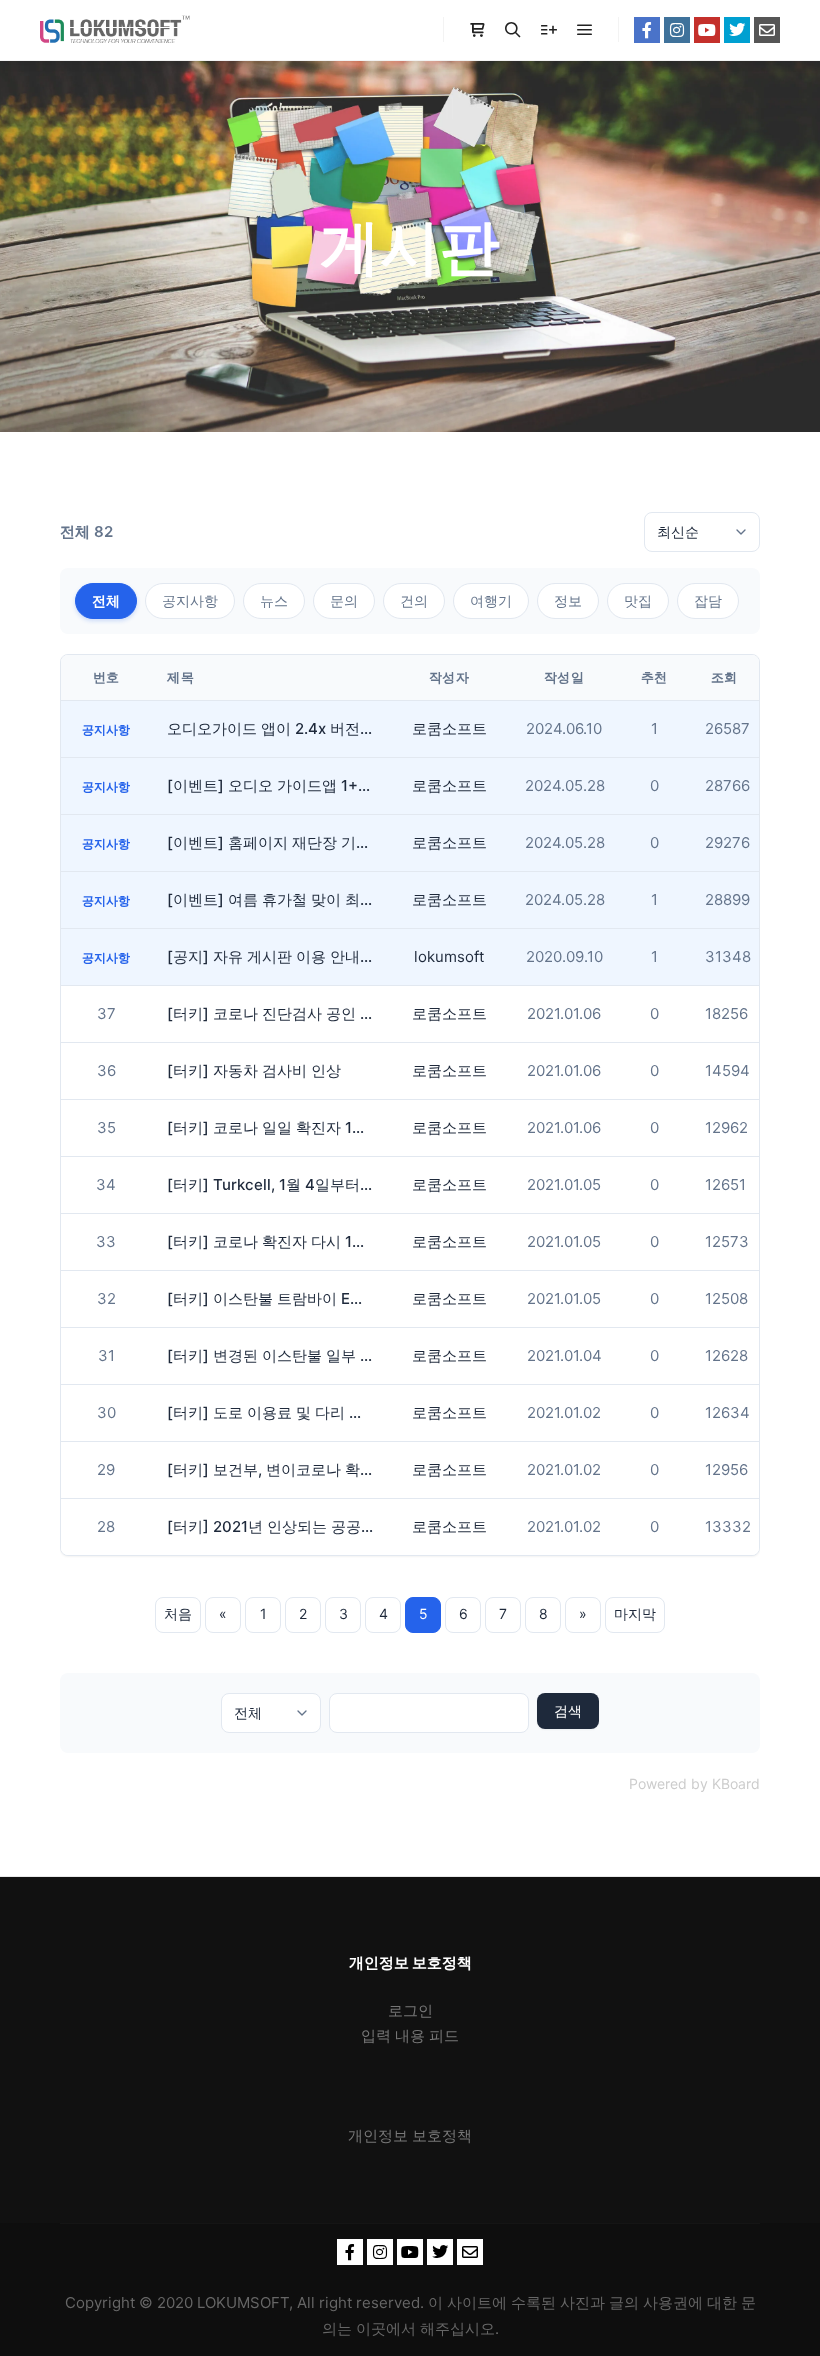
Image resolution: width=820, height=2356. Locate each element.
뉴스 (274, 600)
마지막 (635, 1613)
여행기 (491, 600)
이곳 (371, 2328)
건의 (414, 600)
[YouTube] (707, 30)
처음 (178, 1613)
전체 (106, 600)
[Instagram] (677, 30)
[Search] (513, 30)
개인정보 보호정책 (410, 2135)
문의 (344, 600)
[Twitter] (737, 30)
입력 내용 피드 (410, 2035)
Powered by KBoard (694, 1783)
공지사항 (190, 600)
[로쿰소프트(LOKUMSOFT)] (115, 30)
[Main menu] (585, 30)
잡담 (708, 600)
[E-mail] (767, 30)
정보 (568, 600)
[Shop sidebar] (477, 30)
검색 (568, 1710)
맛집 (638, 600)
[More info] (549, 30)
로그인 (410, 2010)
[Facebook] (647, 30)
